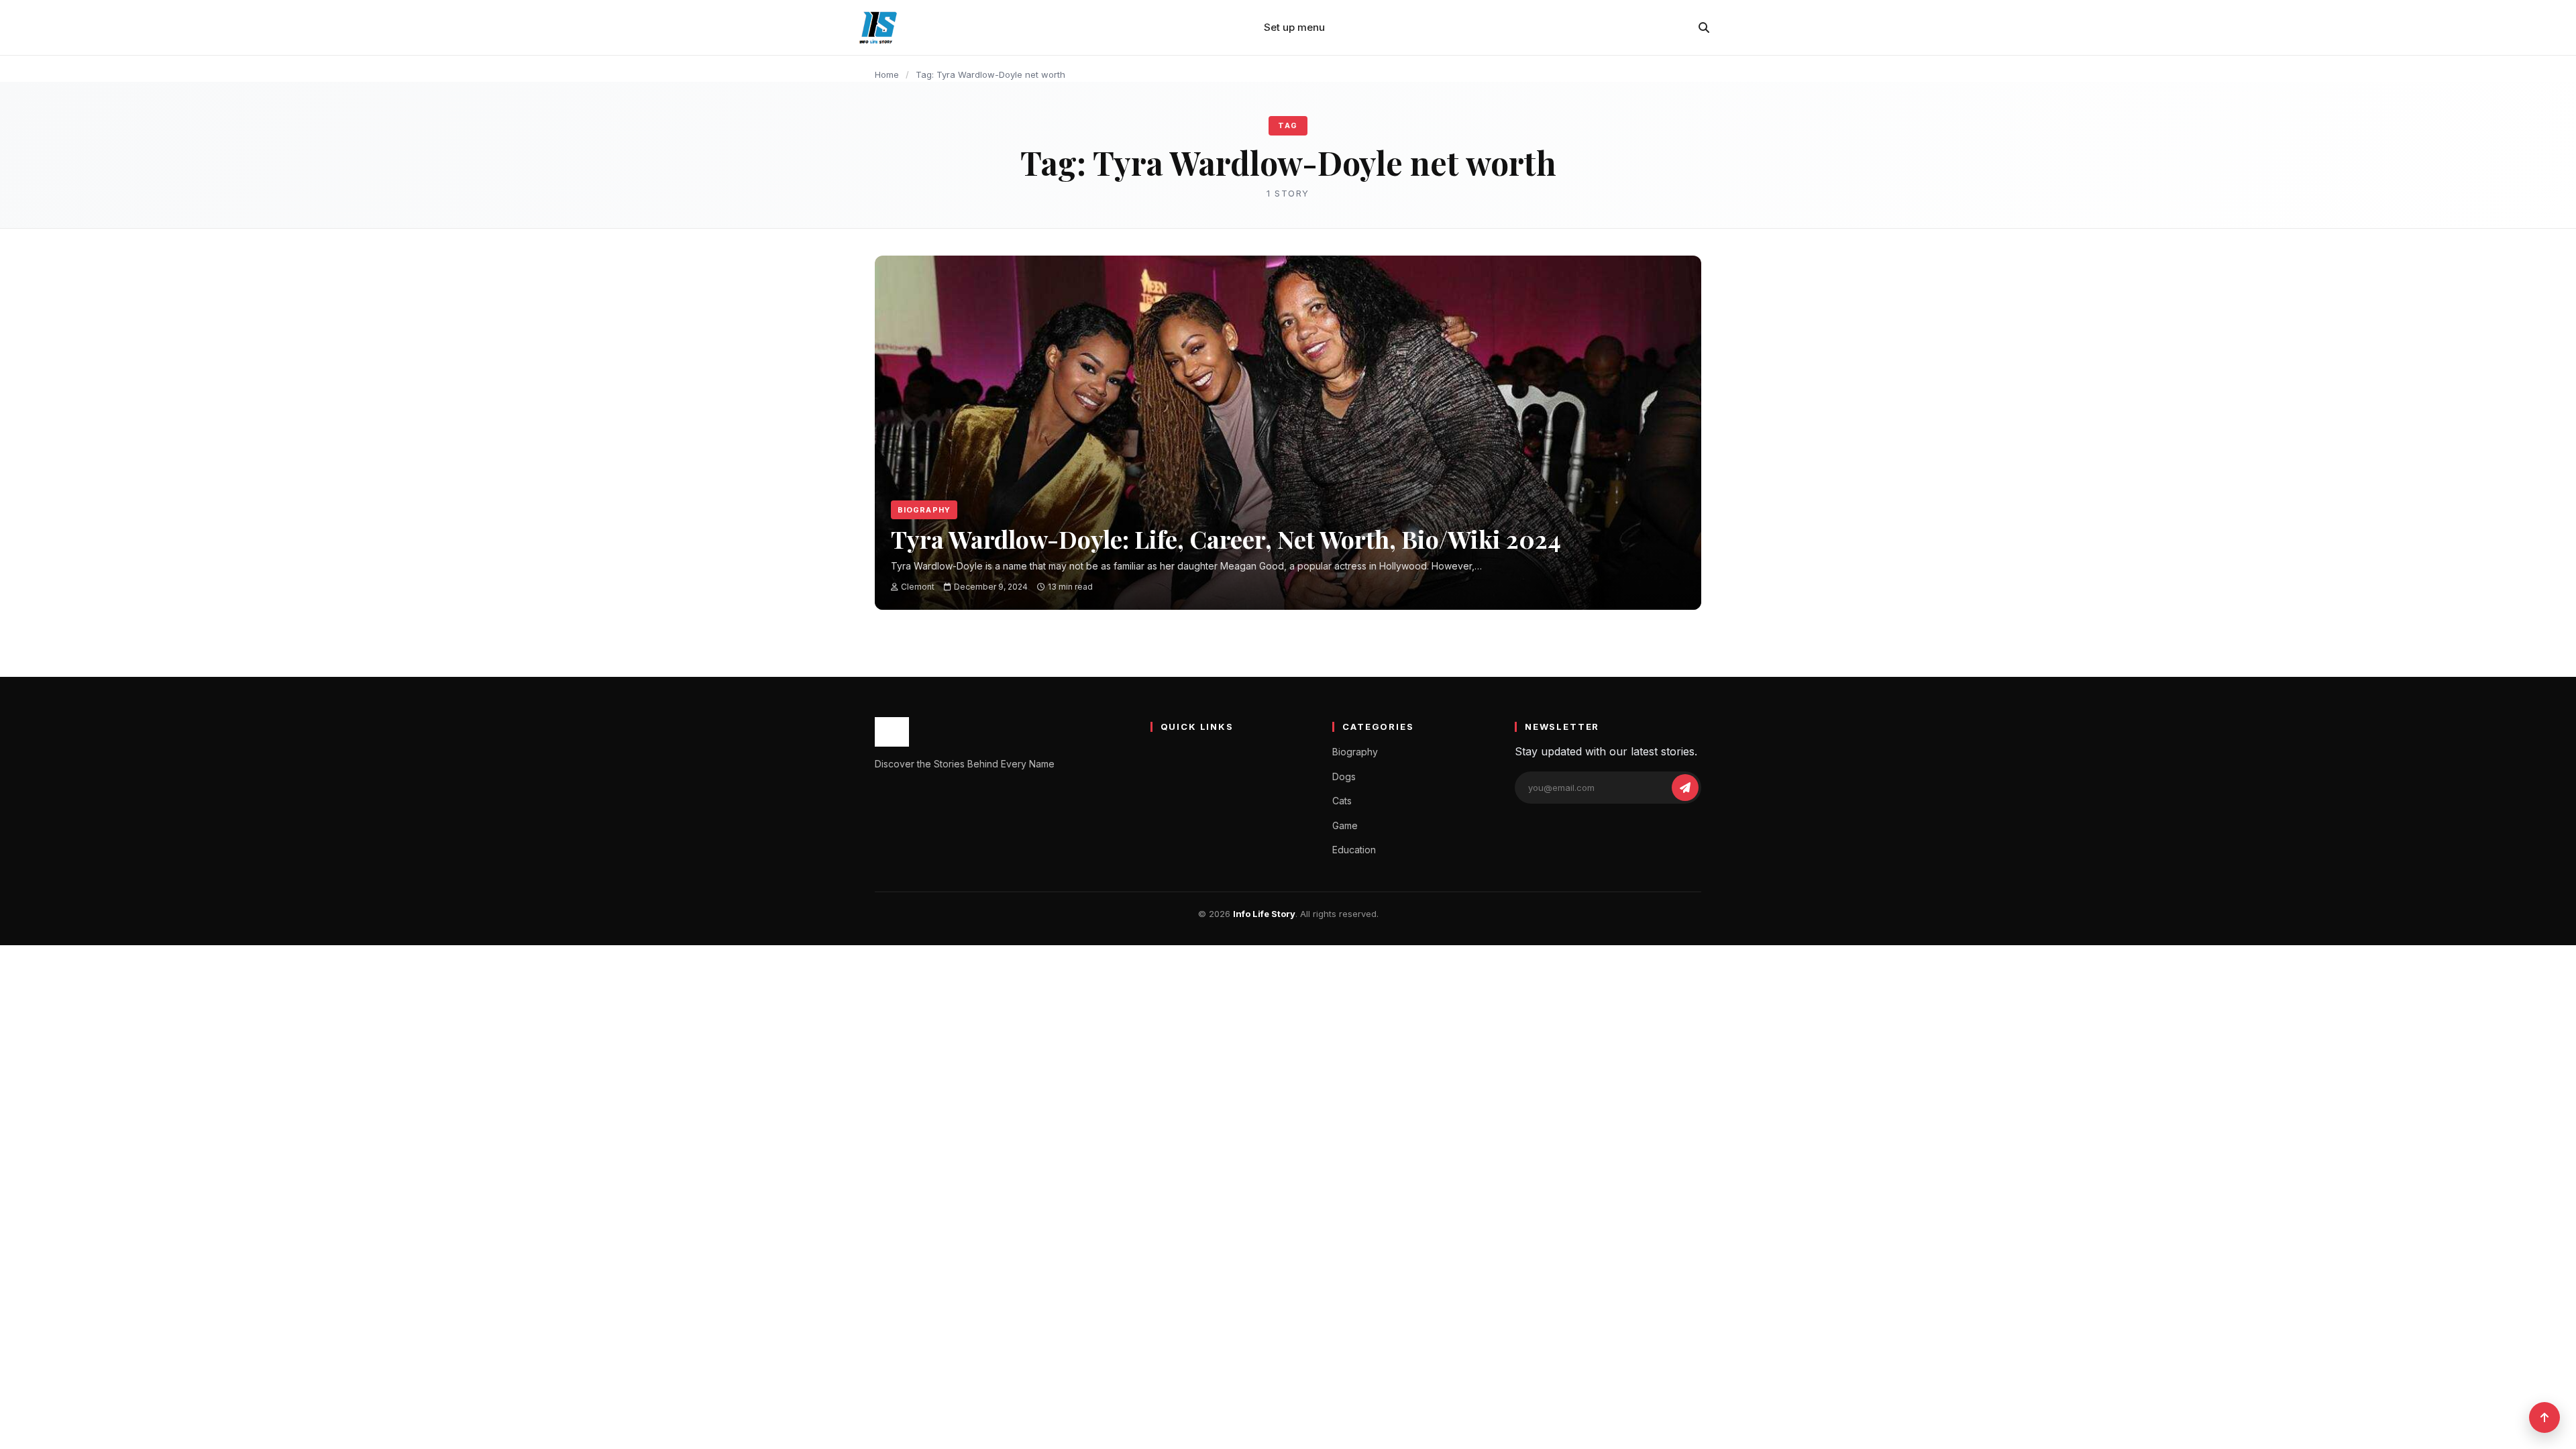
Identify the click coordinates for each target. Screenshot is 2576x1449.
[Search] (1704, 28)
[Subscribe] (1685, 788)
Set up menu (1294, 27)
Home (887, 74)
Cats (1342, 801)
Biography (924, 510)
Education (1354, 850)
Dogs (1344, 776)
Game (1345, 825)
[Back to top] (2544, 1417)
